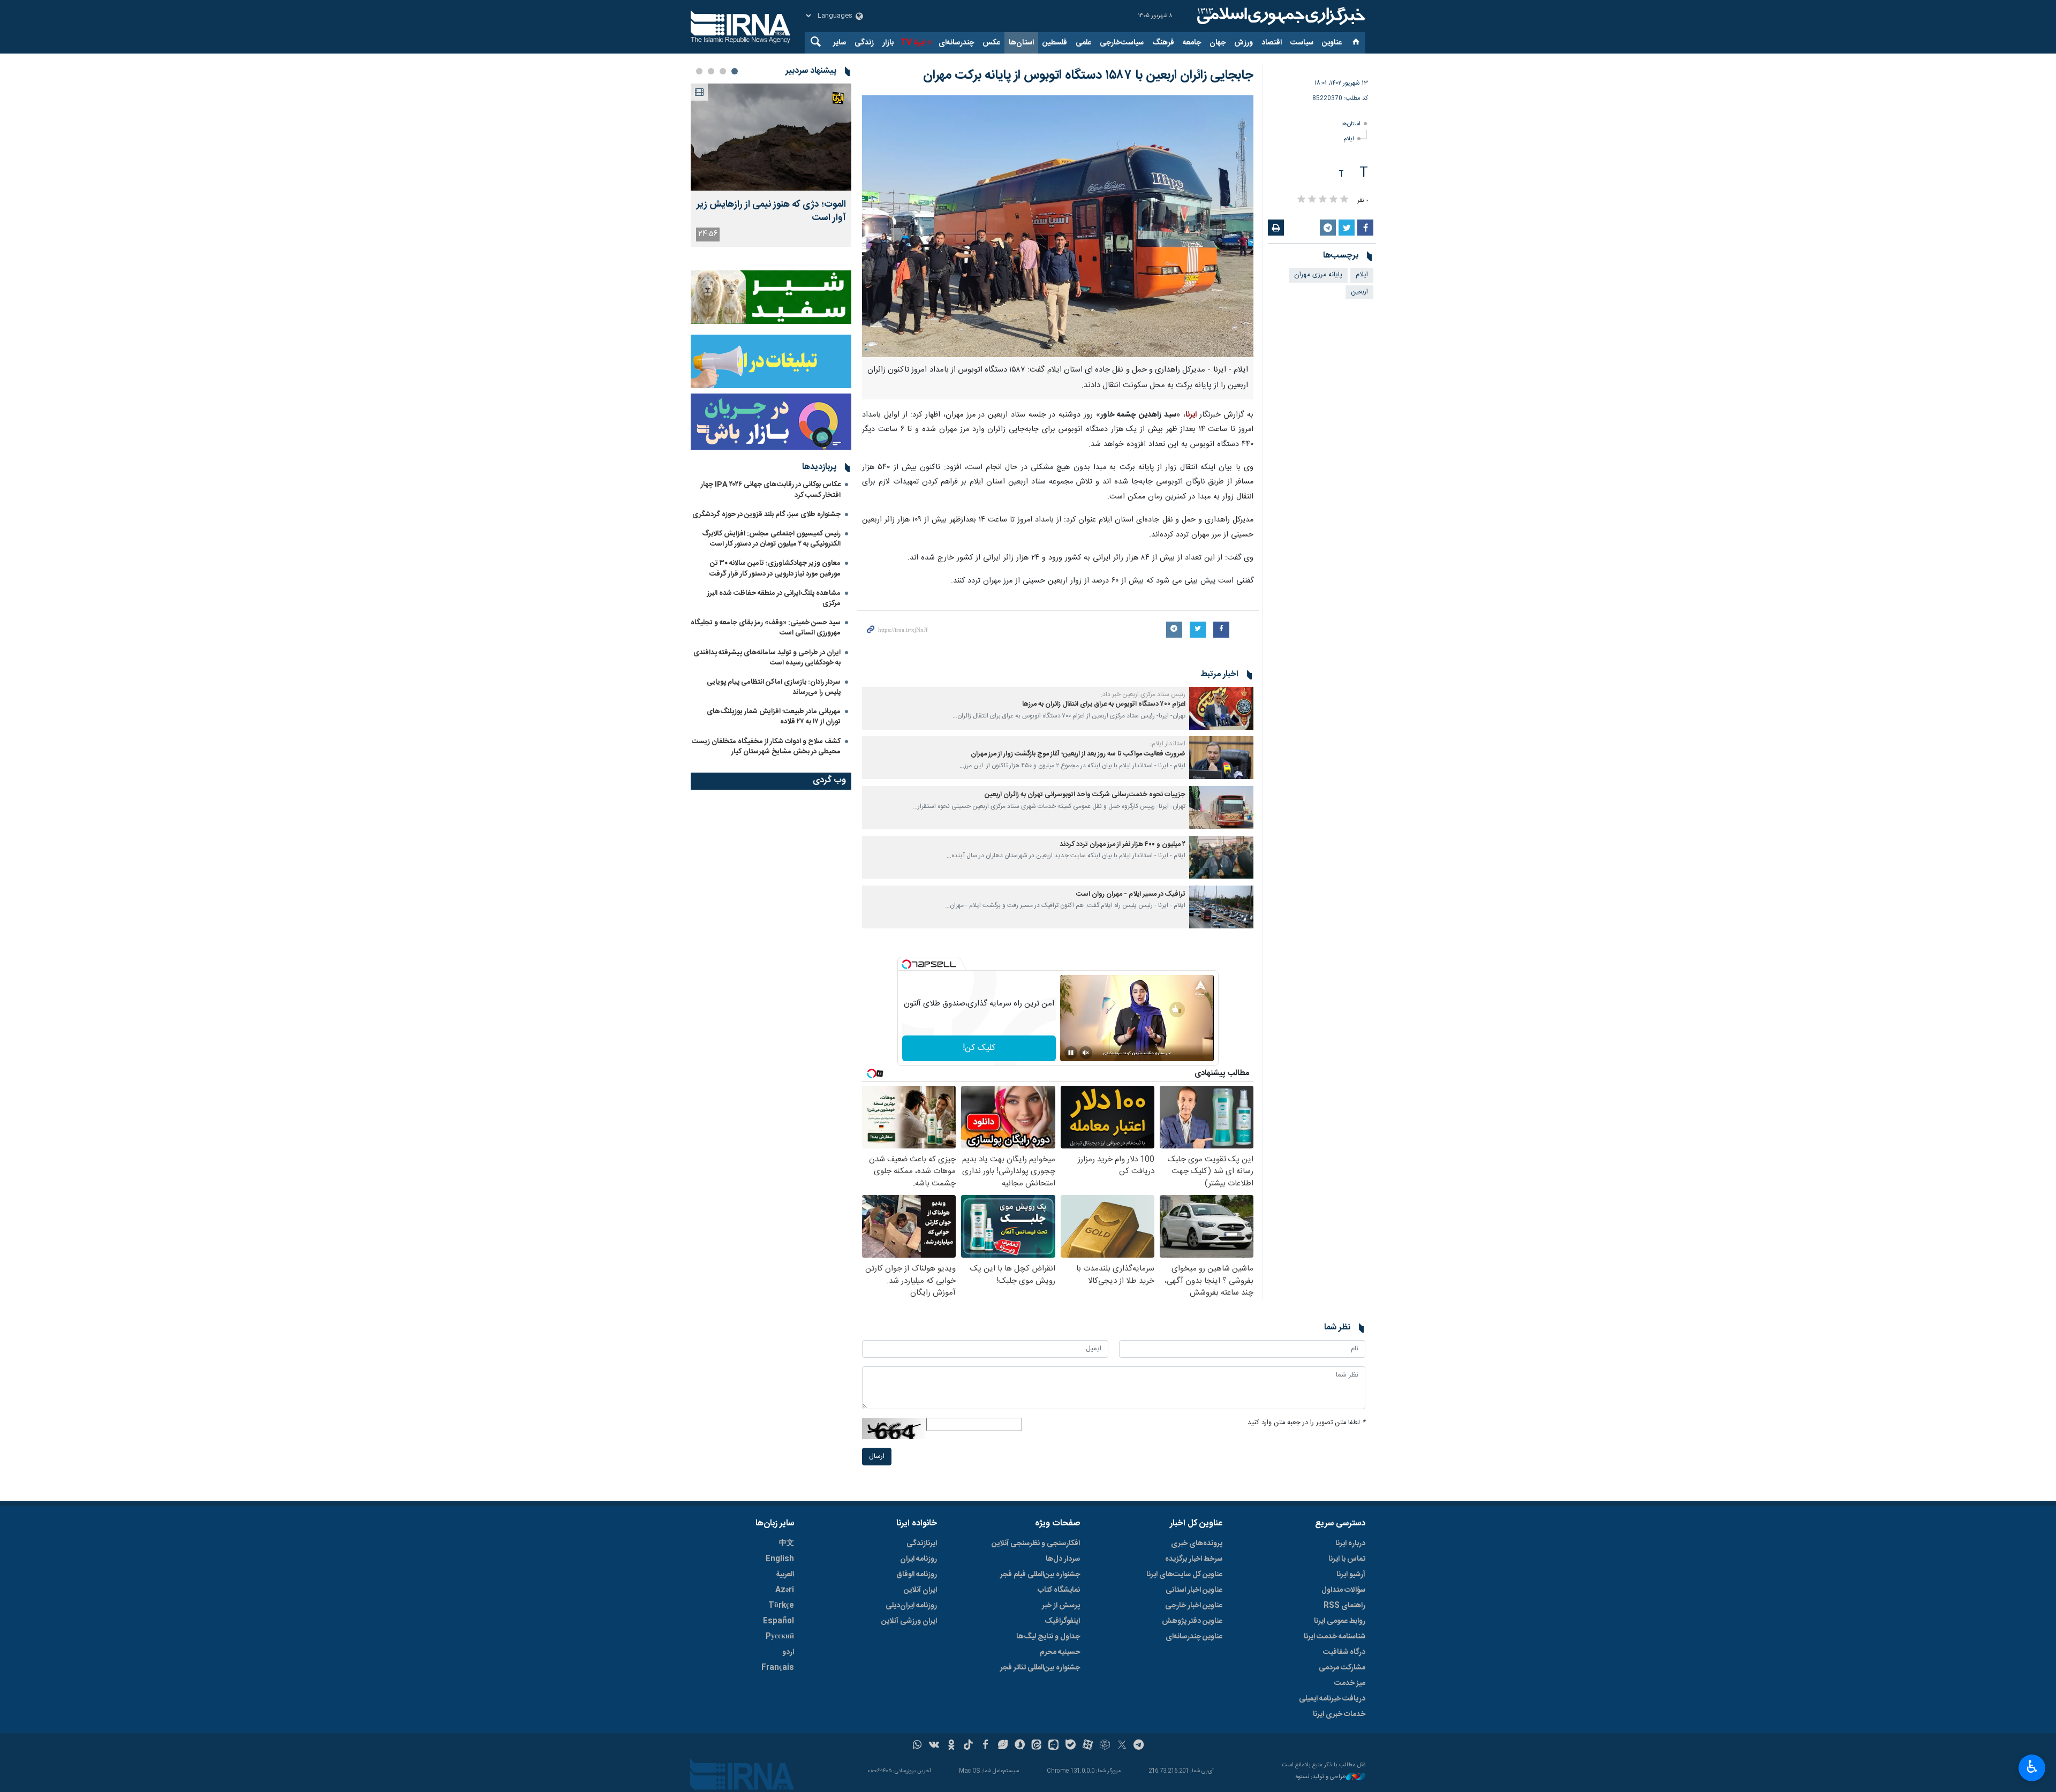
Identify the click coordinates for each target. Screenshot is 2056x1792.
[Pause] (1071, 1053)
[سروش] (1020, 1746)
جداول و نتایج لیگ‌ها (1048, 1637)
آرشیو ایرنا (1351, 1575)
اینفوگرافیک (1062, 1621)
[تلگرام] (1139, 1746)
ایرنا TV (913, 43)
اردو (788, 1652)
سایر (840, 43)
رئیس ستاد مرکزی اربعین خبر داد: (1143, 694)
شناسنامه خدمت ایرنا (1335, 1637)
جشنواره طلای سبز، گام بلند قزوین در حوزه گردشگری (766, 515)
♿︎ (2032, 1767)
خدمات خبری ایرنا (1339, 1714)
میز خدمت (1350, 1683)
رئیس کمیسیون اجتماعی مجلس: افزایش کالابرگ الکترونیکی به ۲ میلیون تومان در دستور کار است (771, 539)
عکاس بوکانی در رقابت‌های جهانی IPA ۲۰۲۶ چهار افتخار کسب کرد (771, 490)
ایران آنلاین (920, 1590)
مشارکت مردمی (1342, 1668)
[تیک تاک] (968, 1746)
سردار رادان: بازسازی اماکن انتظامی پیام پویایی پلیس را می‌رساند (774, 687)
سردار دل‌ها (1063, 1559)
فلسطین (1055, 43)
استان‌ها (1021, 43)
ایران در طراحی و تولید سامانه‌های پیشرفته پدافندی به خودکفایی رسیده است (767, 658)
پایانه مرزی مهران (1318, 275)
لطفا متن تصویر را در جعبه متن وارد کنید (1306, 1423)
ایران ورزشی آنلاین (909, 1621)
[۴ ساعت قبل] (771, 137)
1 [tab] (735, 71)
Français (778, 1668)
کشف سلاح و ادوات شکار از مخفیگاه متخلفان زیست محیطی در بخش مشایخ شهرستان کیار (766, 747)
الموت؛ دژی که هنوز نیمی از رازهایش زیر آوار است (771, 211)
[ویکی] (934, 1746)
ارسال (877, 1457)
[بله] (1071, 1746)
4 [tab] (699, 71)
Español (778, 1621)
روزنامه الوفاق (917, 1575)
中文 (787, 1544)
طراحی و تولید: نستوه (1321, 1777)
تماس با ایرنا (1347, 1559)
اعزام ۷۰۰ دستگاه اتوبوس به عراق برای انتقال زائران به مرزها (1104, 704)
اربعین (1359, 292)
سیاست (1302, 43)
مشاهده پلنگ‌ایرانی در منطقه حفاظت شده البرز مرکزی (774, 598)
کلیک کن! (979, 1048)
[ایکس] (1122, 1746)
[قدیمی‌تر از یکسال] (1221, 708)
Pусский (780, 1637)
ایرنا (1280, 16)
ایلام (1349, 139)
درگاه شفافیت (1344, 1652)
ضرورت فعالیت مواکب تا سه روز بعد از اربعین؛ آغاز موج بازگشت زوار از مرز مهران (1078, 754)
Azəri (785, 1590)
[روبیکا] (1105, 1746)
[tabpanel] (771, 165)
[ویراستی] (1003, 1746)
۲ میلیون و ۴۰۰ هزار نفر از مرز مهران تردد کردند (1123, 845)
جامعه (1192, 43)
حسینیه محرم (1060, 1652)
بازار (888, 43)
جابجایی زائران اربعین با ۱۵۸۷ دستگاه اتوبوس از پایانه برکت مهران (1088, 75)
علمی (1083, 43)
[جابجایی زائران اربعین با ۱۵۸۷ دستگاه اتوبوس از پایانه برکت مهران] (1058, 226)
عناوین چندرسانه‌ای (1194, 1637)
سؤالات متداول (1343, 1590)
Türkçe (781, 1606)
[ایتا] (1037, 1746)
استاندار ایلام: (1168, 744)
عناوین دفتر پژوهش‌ (1192, 1621)
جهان (1218, 43)
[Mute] (1086, 1053)
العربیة (785, 1575)
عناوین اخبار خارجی (1194, 1606)
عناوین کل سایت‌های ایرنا (1184, 1575)
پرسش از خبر (1061, 1606)
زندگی (864, 43)
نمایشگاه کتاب (1059, 1590)
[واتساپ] (917, 1746)
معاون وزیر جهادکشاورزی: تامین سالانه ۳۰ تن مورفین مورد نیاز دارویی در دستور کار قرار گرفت (775, 568)
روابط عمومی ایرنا (1340, 1621)
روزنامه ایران (919, 1559)
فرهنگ (1163, 43)
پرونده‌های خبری (1197, 1544)
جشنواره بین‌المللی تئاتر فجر (1040, 1668)
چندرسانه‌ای (956, 43)
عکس (991, 43)
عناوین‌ (1332, 43)
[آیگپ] (1053, 1746)
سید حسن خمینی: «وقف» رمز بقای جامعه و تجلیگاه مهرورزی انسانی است (766, 628)
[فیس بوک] (985, 1746)
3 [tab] (711, 71)
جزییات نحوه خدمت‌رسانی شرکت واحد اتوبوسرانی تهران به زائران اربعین (1085, 795)
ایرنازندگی (922, 1544)
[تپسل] (906, 964)
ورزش (1244, 43)
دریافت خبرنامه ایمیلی (1332, 1699)
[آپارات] (1088, 1746)
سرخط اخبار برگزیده (1194, 1559)
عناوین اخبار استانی (1194, 1590)
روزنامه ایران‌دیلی (911, 1606)
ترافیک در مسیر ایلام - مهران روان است (1131, 894)
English (780, 1559)
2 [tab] (723, 71)
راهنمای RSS (1344, 1606)
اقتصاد (1272, 43)
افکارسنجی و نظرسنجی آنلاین (1036, 1544)
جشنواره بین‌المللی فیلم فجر (1040, 1575)
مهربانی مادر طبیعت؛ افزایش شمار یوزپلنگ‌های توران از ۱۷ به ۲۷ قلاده (774, 717)
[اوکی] (951, 1746)
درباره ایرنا (1350, 1544)
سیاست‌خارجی (1122, 43)
